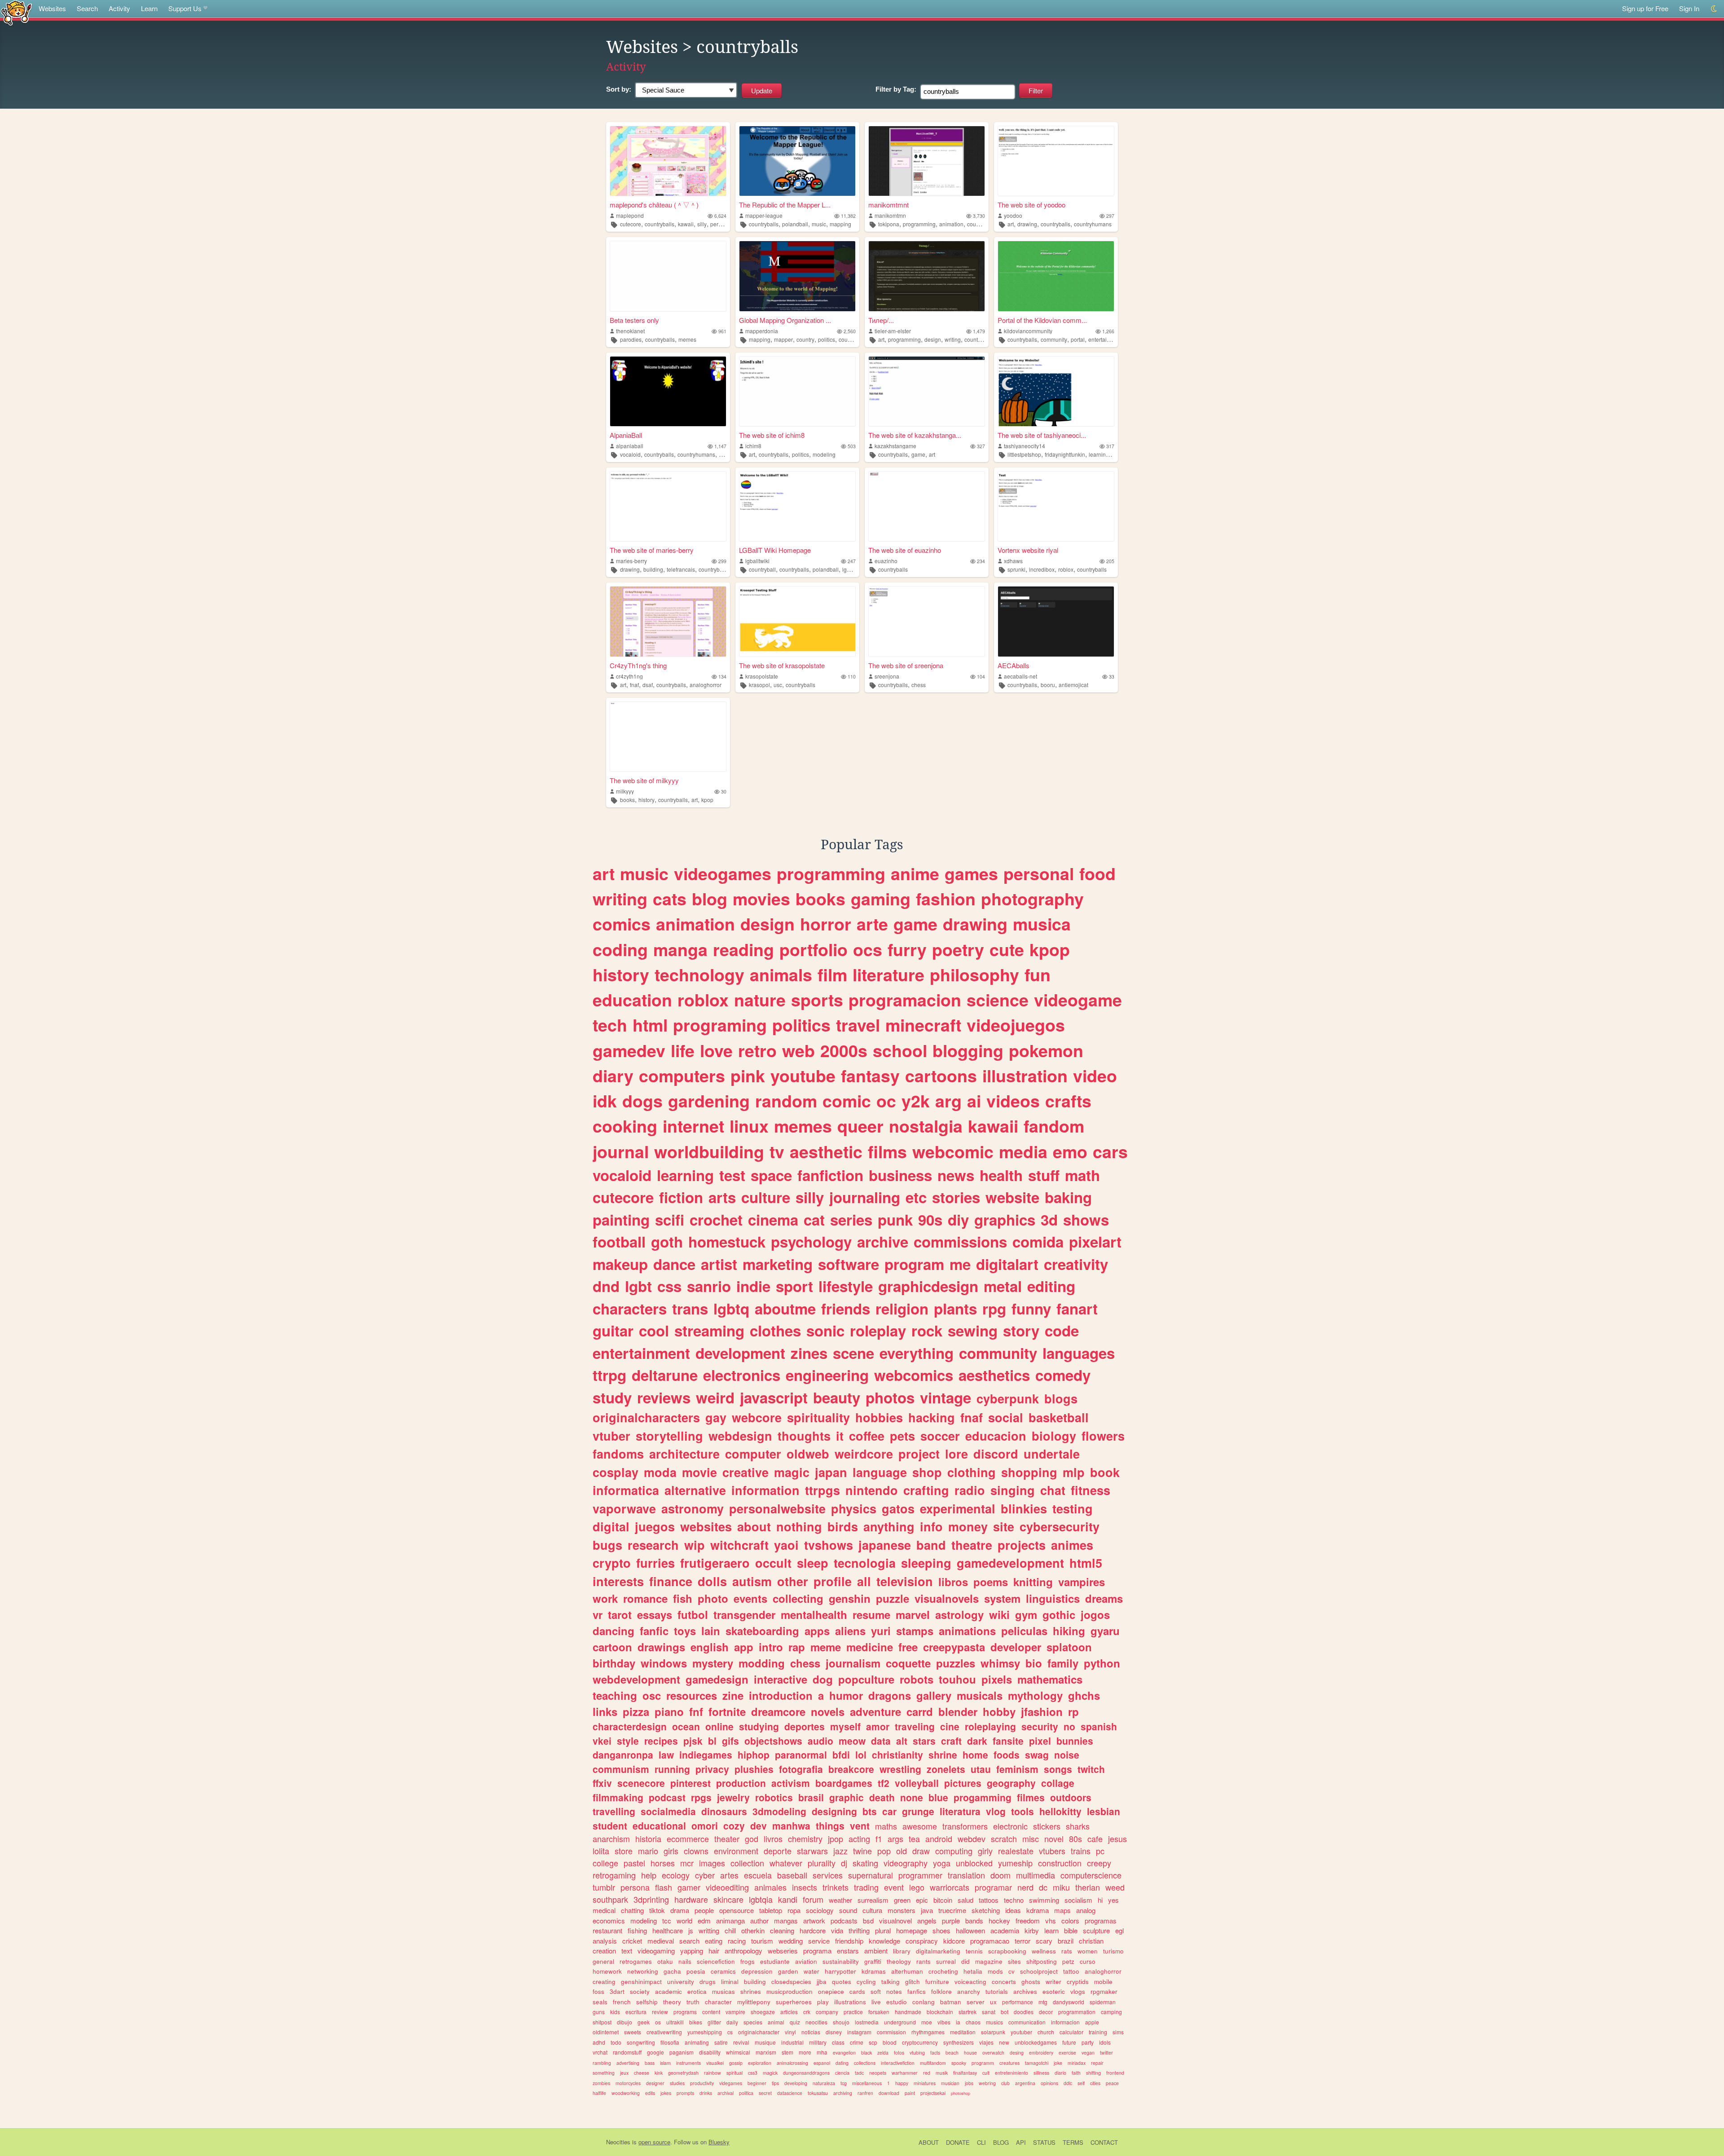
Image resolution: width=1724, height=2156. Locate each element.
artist (719, 1264)
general (603, 1961)
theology (899, 1961)
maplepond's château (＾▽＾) (654, 205)
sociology (820, 1910)
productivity (702, 2083)
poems (991, 1582)
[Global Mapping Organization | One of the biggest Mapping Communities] (797, 276)
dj (844, 1863)
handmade (908, 2012)
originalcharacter (759, 2032)
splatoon (1069, 1647)
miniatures (925, 2083)
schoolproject (1039, 1971)
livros (773, 1839)
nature (760, 1000)
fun (1038, 974)
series (851, 1219)
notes (894, 1991)
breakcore (851, 1769)
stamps (915, 1631)
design (933, 339)
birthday (614, 1663)
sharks (1078, 1826)
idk (605, 1101)
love (716, 1050)
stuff (1044, 1175)
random (786, 1101)
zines (809, 1353)
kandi (788, 1899)
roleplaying (990, 1726)
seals (600, 2002)
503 (852, 446)
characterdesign (630, 1726)
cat (814, 1219)
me (960, 1264)
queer (860, 1126)
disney (834, 2032)
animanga (730, 1920)
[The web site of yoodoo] (1056, 161)
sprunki (1016, 569)
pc (1100, 1851)
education (632, 1000)
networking (643, 1971)
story (1021, 1330)
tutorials (997, 1991)
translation (966, 1875)
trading (866, 1887)
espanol (822, 2063)
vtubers (1052, 1851)
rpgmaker (1104, 1991)
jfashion (1042, 1711)
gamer (689, 1887)
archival (726, 2093)
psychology (811, 1241)
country (805, 339)
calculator (1071, 2032)
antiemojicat (1073, 685)
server (976, 2002)
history (646, 800)
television (905, 1581)
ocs (868, 949)
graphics (1005, 1219)
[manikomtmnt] (927, 161)
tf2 (884, 1783)
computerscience (1091, 1875)
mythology (1035, 1695)
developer (1016, 1647)
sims (1118, 2032)
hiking (1069, 1631)
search (689, 1941)
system (1002, 1598)
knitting (1033, 1582)
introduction (781, 1695)
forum (813, 1899)
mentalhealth (814, 1614)
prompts (685, 2093)
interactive (781, 1679)
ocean (686, 1726)
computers (682, 1076)
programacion (905, 1000)
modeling (824, 454)
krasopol (759, 685)
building (653, 569)
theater (727, 1839)
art (1011, 224)
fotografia (801, 1769)
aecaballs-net (1020, 676)
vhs (1051, 1920)
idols (1105, 2042)
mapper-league (764, 215)
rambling (602, 2063)
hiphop (754, 1755)
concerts (1004, 1982)
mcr (687, 1863)
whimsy (1000, 1663)
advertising (628, 2063)
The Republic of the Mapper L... (785, 205)
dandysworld (1069, 2002)
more (805, 2052)
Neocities (618, 2142)
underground (900, 2022)
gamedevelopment (1010, 1563)
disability (710, 2052)
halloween (970, 1930)
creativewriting (664, 2032)
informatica (626, 1490)
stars (924, 1741)
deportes (805, 1726)
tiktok (657, 1910)
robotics (774, 1797)
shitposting (1042, 1961)
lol (861, 1755)
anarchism (611, 1839)
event (894, 1887)
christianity (897, 1755)
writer (1053, 1982)
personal (721, 224)
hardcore (813, 1930)
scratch (1004, 1839)
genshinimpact (641, 1982)
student (610, 1825)
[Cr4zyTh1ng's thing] (668, 621)
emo (1070, 1151)
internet (693, 1126)
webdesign (740, 1436)
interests (618, 1581)
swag (1037, 1755)
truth (693, 2002)
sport (794, 1286)
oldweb (808, 1454)
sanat (989, 2012)
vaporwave (624, 1508)
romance (645, 1598)
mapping (840, 224)
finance (671, 1581)
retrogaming (614, 1875)
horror (726, 454)
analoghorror (706, 685)
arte (872, 924)
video (1095, 1076)
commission (891, 2032)
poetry (958, 949)
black (866, 2052)
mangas (786, 1920)
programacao (990, 1941)
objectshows (773, 1741)
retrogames (636, 1961)
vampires (1082, 1582)
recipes (661, 1741)
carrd (920, 1711)
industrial (792, 2042)
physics (854, 1508)
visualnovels (947, 1598)
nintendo (872, 1490)
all (864, 1581)
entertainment (1105, 339)
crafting (926, 1490)
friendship (849, 1941)
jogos (1095, 1614)
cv (1012, 1971)
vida (837, 1930)
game (918, 454)
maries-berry (631, 561)
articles (789, 2012)
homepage (912, 1930)
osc (652, 1695)
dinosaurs (724, 1811)
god (752, 1839)
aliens (850, 1631)
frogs (748, 1961)
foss (598, 1991)
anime (915, 873)
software (849, 1264)
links (605, 1711)
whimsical (738, 2052)
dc (1043, 1887)
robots (917, 1679)
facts (935, 2052)
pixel (1040, 1741)
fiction (681, 1197)
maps (1062, 1910)
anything (889, 1526)
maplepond (630, 215)
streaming (709, 1330)
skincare (728, 1899)
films (887, 1151)
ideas (1013, 1910)
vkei (602, 1741)
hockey (999, 1920)
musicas (723, 1991)
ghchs (1084, 1695)
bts (870, 1811)
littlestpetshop (1024, 454)
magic (792, 1472)
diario (1060, 2073)
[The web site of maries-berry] (668, 506)
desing (1017, 2052)
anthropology (743, 1951)
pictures (963, 1783)
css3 (753, 2073)
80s (1075, 1839)
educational (659, 1825)
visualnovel (895, 1920)
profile (833, 1581)
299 (722, 561)
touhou (957, 1679)
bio (1034, 1663)
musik (942, 2073)
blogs (1061, 1398)
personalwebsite (777, 1508)
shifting (1093, 2073)
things (830, 1825)
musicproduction (789, 1991)
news (956, 1175)
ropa (794, 1910)
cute (1007, 949)
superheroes (794, 2002)
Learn (149, 8)
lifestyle (846, 1286)
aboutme (785, 1308)
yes (1113, 1900)
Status (1044, 2142)
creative (745, 1472)
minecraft (923, 1025)
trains (1081, 1851)
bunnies (1075, 1741)
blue (938, 1797)
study (612, 1397)
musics (994, 2022)
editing (1051, 1286)
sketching (986, 1910)
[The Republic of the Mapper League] (797, 161)
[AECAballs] (1056, 621)
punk (895, 1219)
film (832, 974)
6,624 (720, 216)
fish (683, 1598)
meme (826, 1647)
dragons (890, 1695)
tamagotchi (1037, 2063)
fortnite (727, 1711)
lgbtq (731, 1308)
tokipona (889, 224)
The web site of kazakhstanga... (915, 435)
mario (648, 1851)
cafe (1095, 1839)
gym (1026, 1614)
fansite (1008, 1741)
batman (951, 2002)
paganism (682, 2052)
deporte (778, 1851)
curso (1088, 1961)
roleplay (878, 1330)
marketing (778, 1264)
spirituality (818, 1417)
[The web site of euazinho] (927, 506)
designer (655, 2083)
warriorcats (950, 1887)
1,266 (1108, 331)
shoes (941, 1930)
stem (787, 2052)
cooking (625, 1126)
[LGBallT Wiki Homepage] (797, 506)
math (1082, 1175)
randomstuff (627, 2052)
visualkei (715, 2063)
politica (746, 2093)
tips (775, 2083)
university (681, 1982)
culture (766, 1197)
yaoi (786, 1545)
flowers (1103, 1436)
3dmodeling (779, 1811)
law (666, 1755)
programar (993, 1887)
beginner (757, 2083)
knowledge (884, 1941)
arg (948, 1101)
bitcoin (943, 1900)
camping (1111, 2012)
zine (733, 1695)
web (798, 1050)
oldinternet (606, 2032)
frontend (1115, 2073)
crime (857, 2042)
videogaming (656, 1951)
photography (1032, 899)
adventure (875, 1711)
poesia (696, 1971)
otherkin (753, 1930)
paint (910, 2093)
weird (715, 1397)
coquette (908, 1663)
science (998, 1000)
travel (858, 1025)
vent (860, 1825)
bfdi (841, 1755)
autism (752, 1581)
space (771, 1175)
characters (630, 1308)
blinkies (1024, 1508)
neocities (816, 2022)
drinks (706, 2093)
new (1004, 2042)
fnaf (634, 685)
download (889, 2093)
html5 (1086, 1563)
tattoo (1071, 1971)
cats (670, 899)
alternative (695, 1490)
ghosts (1031, 1982)
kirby (1032, 1930)
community (1054, 339)
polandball (795, 224)
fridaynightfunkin (1065, 454)
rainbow (712, 2073)
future (1069, 2042)
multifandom (933, 2063)
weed (1115, 1887)
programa (817, 1951)
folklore (941, 1991)
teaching (615, 1695)
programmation (1077, 2012)
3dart (617, 1991)
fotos (899, 2052)
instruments (688, 2063)
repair (1097, 2063)
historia (648, 1839)
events (750, 1598)
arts (722, 1197)
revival (741, 2042)
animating (697, 2042)
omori (705, 1825)
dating (842, 2063)
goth (667, 1241)
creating (604, 1982)
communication (1027, 2022)
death (882, 1797)
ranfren (865, 2093)
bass (650, 2063)
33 (1112, 677)
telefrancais (681, 569)
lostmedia (867, 2022)
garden (788, 1971)
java (927, 1910)
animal (776, 2022)
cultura (872, 1910)
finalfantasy (965, 2073)
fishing (637, 1930)
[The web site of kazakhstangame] (927, 391)
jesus (1117, 1839)
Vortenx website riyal (1028, 550)
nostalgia (926, 1126)
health (1001, 1175)
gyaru (1105, 1631)
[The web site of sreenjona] (927, 621)
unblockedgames (1036, 2042)
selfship (647, 2002)
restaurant (607, 1930)
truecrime (952, 1910)
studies (677, 2083)
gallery (934, 1695)
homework (607, 1971)
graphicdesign (928, 1286)
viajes (986, 2042)
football (619, 1241)
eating (714, 1941)
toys (685, 1631)
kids (615, 2012)
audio (820, 1741)
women (1088, 1951)
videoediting (727, 1887)
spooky (959, 2063)
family (1063, 1663)
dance (674, 1264)
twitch (1091, 1769)
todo (616, 2042)
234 (981, 561)
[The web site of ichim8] (797, 391)
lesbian (1104, 1811)
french (622, 2002)
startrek (968, 2012)
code (1062, 1330)
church (1046, 2032)
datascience (790, 2093)
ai (974, 1101)
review (660, 2012)
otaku (665, 1961)
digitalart (1007, 1264)
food (1097, 873)
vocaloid (630, 454)
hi (1100, 1900)
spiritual (734, 2073)
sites (1014, 1961)
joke (1058, 2063)
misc (1031, 1839)
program (914, 1264)
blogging (968, 1050)
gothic (1059, 1614)
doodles (1024, 2012)
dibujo (625, 2022)
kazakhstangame (895, 446)
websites (706, 1526)
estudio (897, 2002)
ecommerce (688, 1839)
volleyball (917, 1783)
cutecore (631, 224)
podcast (667, 1797)
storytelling (669, 1436)
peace (1112, 2083)
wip (695, 1545)
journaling (865, 1197)
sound (848, 1910)
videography (906, 1863)
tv (777, 1151)
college (605, 1863)
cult (986, 2073)
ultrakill (675, 2022)
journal (621, 1151)
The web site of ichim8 (772, 435)
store (624, 1851)
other (793, 1581)
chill (730, 1930)
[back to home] (16, 12)
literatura (960, 1811)
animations (967, 1631)
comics (622, 924)
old (902, 1851)
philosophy (974, 974)
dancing (614, 1631)
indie (753, 1286)
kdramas (874, 1971)
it (840, 1436)
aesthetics (994, 1375)
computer (753, 1454)
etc (916, 1197)
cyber (705, 1875)
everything (917, 1353)
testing (1073, 1508)
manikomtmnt (888, 205)
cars (1110, 1151)
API (1021, 2142)
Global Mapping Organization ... (785, 320)
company (827, 2012)
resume (871, 1614)
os (658, 2022)
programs (685, 2012)
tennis (974, 1951)
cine (950, 1726)
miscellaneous (867, 2083)
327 (981, 446)
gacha (672, 1971)
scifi (670, 1219)
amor (878, 1726)
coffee (867, 1436)
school (900, 1050)
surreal (946, 1961)
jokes (666, 2093)
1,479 (979, 331)
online (719, 1726)
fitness (1091, 1490)
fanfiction (830, 1175)
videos (1013, 1101)
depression (757, 1971)
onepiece (831, 1991)
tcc (667, 1920)
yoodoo (1013, 215)
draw (921, 1851)
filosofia (670, 2042)
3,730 (979, 216)
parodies (631, 339)
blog (710, 899)
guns (599, 2012)
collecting (798, 1598)
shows (1086, 1219)
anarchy (969, 1991)
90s (930, 1219)
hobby (999, 1711)
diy (958, 1219)
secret (765, 2093)
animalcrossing (792, 2063)
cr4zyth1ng (629, 676)
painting (621, 1219)
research (653, 1545)
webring (987, 2083)
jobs (969, 2083)
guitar (613, 1330)
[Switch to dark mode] (1714, 9)
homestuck (727, 1241)
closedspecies (791, 1982)
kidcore (954, 1941)
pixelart (1095, 1241)
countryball (762, 569)
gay (716, 1417)
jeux (624, 2073)
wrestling (900, 1769)
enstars (848, 1951)
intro (771, 1647)
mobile (1103, 1982)
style (628, 1741)
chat (1053, 1490)
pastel (634, 1863)
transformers (965, 1826)
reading (743, 949)
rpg (994, 1308)
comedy (1063, 1375)
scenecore (641, 1783)
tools (1023, 1811)
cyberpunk (1008, 1398)
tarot (620, 1614)
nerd (1025, 1887)
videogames (723, 873)
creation (604, 1951)
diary (613, 1076)
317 (1110, 446)
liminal (730, 1982)
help (649, 1875)
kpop (707, 800)
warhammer (905, 2073)
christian (1091, 1941)
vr (598, 1614)
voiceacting (970, 1982)
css (669, 1286)
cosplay (616, 1472)
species (753, 2022)
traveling (915, 1726)
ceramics (723, 1971)
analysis (605, 1941)
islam (665, 2063)
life (683, 1050)
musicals (980, 1695)
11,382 (848, 216)
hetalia (973, 1971)
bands (974, 1920)
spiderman (1103, 2002)
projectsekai (933, 2093)
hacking (932, 1417)
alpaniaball (630, 446)
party (1088, 2042)
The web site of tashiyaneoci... (1042, 435)
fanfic (654, 1631)
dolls (712, 1581)
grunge (918, 1811)
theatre (972, 1545)
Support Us (185, 8)
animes (1072, 1545)
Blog (1001, 2142)
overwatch (993, 2052)
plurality (822, 1863)
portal (1078, 339)
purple (951, 1920)
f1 (879, 1839)
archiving (843, 2093)
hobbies (879, 1417)
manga (680, 949)
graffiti (873, 1961)
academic (668, 1991)
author (759, 1920)
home (975, 1755)
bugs (607, 1545)
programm (983, 2063)
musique (765, 2042)
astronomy (693, 1508)
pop (884, 1851)
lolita (601, 1851)
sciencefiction (716, 1961)
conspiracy (922, 1941)
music (819, 224)
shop (927, 1472)
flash (664, 1887)
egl (1119, 1930)
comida (1038, 1241)
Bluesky (719, 2142)
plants (955, 1308)
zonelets (946, 1769)
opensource (737, 1910)
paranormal (801, 1755)
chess (919, 685)
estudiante (775, 1961)
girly (985, 1851)
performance (1018, 2002)
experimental (958, 1508)
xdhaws (1013, 561)
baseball (792, 1875)
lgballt (850, 569)
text (627, 1951)
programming (919, 224)
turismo (1113, 1951)
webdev (972, 1839)
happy (902, 2083)
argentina (1025, 2083)
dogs (642, 1101)
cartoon (612, 1647)
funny (1031, 1308)
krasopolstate (762, 676)
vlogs (1078, 1991)
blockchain (940, 2012)
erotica (697, 1991)
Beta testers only (634, 320)
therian (1088, 1887)
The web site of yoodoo (1031, 205)
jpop (836, 1839)
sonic (825, 1330)
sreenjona (887, 676)
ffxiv (602, 1783)
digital (611, 1526)
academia (1005, 1930)
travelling (614, 1811)
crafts (1068, 1101)
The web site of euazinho (905, 550)
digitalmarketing (938, 1951)
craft (951, 1741)
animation (951, 224)
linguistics (1053, 1598)
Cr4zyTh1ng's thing (638, 665)
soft (876, 1991)
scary (1044, 1941)
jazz (840, 1851)
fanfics (917, 1991)
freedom (1028, 1920)
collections (865, 2063)
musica (1042, 924)
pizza (636, 1711)
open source (654, 2142)
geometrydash (683, 2073)
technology (699, 974)
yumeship (1015, 1863)
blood (890, 2042)
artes (729, 1875)
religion (902, 1308)
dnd (606, 1286)
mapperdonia (762, 331)
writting (709, 1930)
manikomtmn (890, 215)
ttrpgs (822, 1490)
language (880, 1472)
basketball (1059, 1417)
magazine (989, 1961)
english (710, 1647)
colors (1070, 1920)
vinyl (790, 2032)
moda (660, 1472)
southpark (610, 1899)
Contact (1104, 2142)
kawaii (686, 224)
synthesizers (959, 2042)
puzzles (956, 1663)
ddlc (1068, 2083)
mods (995, 1971)
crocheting (943, 1971)
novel (1054, 1839)
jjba (822, 1982)
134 (722, 677)
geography (1011, 1783)
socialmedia (668, 1811)
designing (834, 1811)
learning (685, 1175)
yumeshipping (705, 2032)
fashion (946, 899)
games (971, 873)
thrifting (859, 1930)
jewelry (733, 1797)
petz (1068, 1961)
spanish (1099, 1726)
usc (778, 685)
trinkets (836, 1887)
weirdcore (864, 1454)
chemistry (805, 1839)
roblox (1066, 569)
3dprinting (651, 1899)
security (1040, 1726)
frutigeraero (715, 1563)
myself (845, 1726)
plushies (754, 1769)
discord (996, 1454)
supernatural (871, 1875)
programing (720, 1025)
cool (654, 1330)
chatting (632, 1910)
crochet (716, 1219)
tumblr (604, 1887)
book (1105, 1472)
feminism (1017, 1769)
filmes (1031, 1797)
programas (1101, 1920)
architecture (684, 1454)
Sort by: (619, 89)
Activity (119, 8)
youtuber (1021, 2032)
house (970, 2052)
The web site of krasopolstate (782, 665)
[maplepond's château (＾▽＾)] (668, 161)
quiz (795, 2022)
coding (620, 949)
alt (902, 1741)
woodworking (626, 2093)
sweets (633, 2032)
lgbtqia (761, 1899)
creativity (1076, 1264)
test (732, 1175)
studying (759, 1726)
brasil (811, 1797)
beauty (837, 1397)
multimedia (1036, 1875)
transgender (744, 1614)
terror (1023, 1941)
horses (663, 1863)
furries (655, 1563)
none (912, 1797)
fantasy (870, 1076)
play (823, 2002)
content (711, 2012)
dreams (1104, 1598)
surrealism (873, 1900)
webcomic (953, 1151)
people (704, 1910)
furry (907, 949)
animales (770, 1887)
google (655, 2052)
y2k (916, 1101)
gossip (736, 2063)
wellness (1044, 1951)
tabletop (771, 1910)
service (819, 1941)
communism (621, 1769)
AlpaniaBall (626, 435)
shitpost (602, 2022)
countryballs (660, 224)
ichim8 (753, 446)
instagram (859, 2032)
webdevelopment (636, 1679)
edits (650, 2093)
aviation (806, 1961)
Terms (1073, 2142)
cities (1095, 2083)
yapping (692, 1951)
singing (1013, 1490)
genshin (850, 1598)
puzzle (893, 1598)
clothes (775, 1330)
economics (609, 1920)
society (640, 1991)
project (919, 1454)
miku (1061, 1887)
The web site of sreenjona (906, 665)
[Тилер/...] (927, 276)
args (895, 1839)
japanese (885, 1545)
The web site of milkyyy (644, 780)
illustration (1025, 1076)
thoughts (804, 1436)
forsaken (879, 2012)
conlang (924, 2002)
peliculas (1024, 1631)
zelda (883, 2052)
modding (762, 1663)
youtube (803, 1076)
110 (852, 677)
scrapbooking (1007, 1951)
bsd (868, 1920)
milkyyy (625, 791)
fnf (696, 1711)
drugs (708, 1982)
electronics (742, 1375)
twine (862, 1851)
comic (847, 1101)
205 (1110, 561)
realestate (1016, 1851)
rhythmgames (928, 2032)
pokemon (1046, 1050)
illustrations (850, 2002)
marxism (766, 2052)
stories (956, 1197)
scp (873, 2042)
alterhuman (907, 1971)
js (691, 1930)
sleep (813, 1563)
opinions (1049, 2083)
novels (828, 1711)
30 (724, 791)
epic (922, 1900)
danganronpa (623, 1755)
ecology (676, 1875)
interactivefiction (898, 2063)
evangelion (844, 2052)
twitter (1106, 2052)
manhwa (791, 1825)
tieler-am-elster (893, 331)
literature (888, 974)
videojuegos (1016, 1025)
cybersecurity (1060, 1526)
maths (886, 1826)
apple (1092, 2022)
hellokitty (1060, 1811)
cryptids (1078, 1982)
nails (685, 1961)
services (828, 1875)
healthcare (668, 1930)
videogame (1078, 1000)
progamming (983, 1797)
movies (761, 899)
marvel (913, 1614)
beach (952, 2052)
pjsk (693, 1741)
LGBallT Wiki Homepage (775, 550)
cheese (642, 2073)
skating (865, 1863)
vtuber (611, 1436)
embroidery (1041, 2052)
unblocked (974, 1863)
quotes (842, 1982)
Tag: (896, 89)
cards (857, 1991)
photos (890, 1397)
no (1069, 1726)
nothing (799, 1526)
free (908, 1647)
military (818, 2042)
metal (1003, 1286)
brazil (1066, 1941)
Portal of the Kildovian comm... (1042, 320)
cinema (773, 1219)
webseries (783, 1951)
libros (953, 1582)
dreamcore (778, 1711)
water (811, 1971)
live (876, 2002)
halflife (599, 2093)
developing (796, 2083)
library (902, 1951)
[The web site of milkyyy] (668, 737)
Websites (52, 8)
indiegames (706, 1755)
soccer (940, 1436)
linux (749, 1126)
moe (927, 2022)
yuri (881, 1631)
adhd (599, 2042)
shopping (1029, 1472)
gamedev (629, 1050)
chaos (973, 2022)
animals (781, 974)
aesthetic (826, 1151)
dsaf (648, 685)
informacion (1065, 2022)
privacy (712, 1769)
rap (797, 1647)
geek (644, 2022)
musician (950, 2083)
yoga (942, 1863)
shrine (943, 1755)
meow (852, 1741)
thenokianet (630, 331)
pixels (997, 1679)
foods (1007, 1755)
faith (1076, 2073)
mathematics (1050, 1679)
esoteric (1054, 1991)
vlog (996, 1811)
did (965, 1961)
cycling (866, 1982)
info (931, 1526)
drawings (661, 1647)
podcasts (844, 1920)
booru (1048, 685)
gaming (881, 899)
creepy (1099, 1863)
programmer (920, 1875)
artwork (814, 1920)
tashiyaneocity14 (1025, 446)
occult (773, 1563)
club (1005, 2083)
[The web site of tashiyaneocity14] (1056, 391)
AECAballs (1014, 665)
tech (610, 1025)
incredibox (1042, 569)
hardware (691, 1899)
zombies (601, 2083)
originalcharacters (646, 1417)
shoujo (841, 2022)
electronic (1010, 1826)
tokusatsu (818, 2093)
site (1004, 1526)
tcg (844, 2083)
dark (977, 1741)
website (1012, 1197)
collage (1058, 1783)
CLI (981, 2142)
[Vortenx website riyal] (1056, 506)
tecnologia (865, 1563)
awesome (920, 1826)
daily (732, 2022)
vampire (735, 2012)
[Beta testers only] (668, 276)
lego (917, 1887)
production (741, 1783)
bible (1071, 1930)
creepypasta (954, 1647)
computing (954, 1851)
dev (759, 1825)
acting (859, 1839)
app (744, 1647)
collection (747, 1863)
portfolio (814, 949)
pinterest (690, 1783)
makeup (620, 1264)
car (889, 1811)
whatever (786, 1863)
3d (1049, 1219)
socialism (1078, 1900)
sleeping (926, 1563)
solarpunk (993, 2032)
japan (831, 1472)
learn (1051, 1930)
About (929, 2142)
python (1102, 1663)
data (881, 1741)
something (604, 2073)
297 (1110, 216)
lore (957, 1454)
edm (704, 1920)
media (1023, 1151)
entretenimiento (1012, 2073)
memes (687, 339)
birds (843, 1526)
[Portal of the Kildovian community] (1056, 276)
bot (1005, 2012)
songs (1058, 1769)
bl (712, 1741)
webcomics (914, 1375)
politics (827, 339)
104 (981, 677)
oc (886, 1101)
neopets (878, 2073)
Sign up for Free (1645, 8)
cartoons (941, 1076)
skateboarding (762, 1631)
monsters (902, 1910)
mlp (1074, 1472)
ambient (876, 1951)
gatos (898, 1508)
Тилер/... (881, 320)
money (968, 1526)
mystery (713, 1663)
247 (852, 561)
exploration (760, 2063)
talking (891, 1982)
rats (1067, 1951)
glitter (714, 2022)
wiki (999, 1614)
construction (1060, 1863)
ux (993, 2002)
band (931, 1545)
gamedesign (717, 1679)
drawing (1027, 224)
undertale (1052, 1454)
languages (1079, 1353)
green (902, 1900)
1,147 (720, 446)
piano (669, 1711)
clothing (972, 1472)
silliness (1041, 2073)
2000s (844, 1050)
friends (846, 1308)
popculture (866, 1679)
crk (807, 2012)
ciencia (842, 2073)
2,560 (850, 331)
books (627, 800)
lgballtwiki (757, 561)
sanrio (709, 1286)
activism (791, 1783)
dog (823, 1679)
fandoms (618, 1454)
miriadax (1077, 2063)
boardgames (844, 1783)
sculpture (1096, 1930)
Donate (958, 2142)
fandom (1054, 1126)
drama (680, 1910)
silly (702, 224)
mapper (783, 339)
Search (87, 8)
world (684, 1920)
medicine (870, 1647)
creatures (1009, 2063)
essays (655, 1614)
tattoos (989, 1900)
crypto (612, 1563)
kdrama (1038, 1910)
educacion (996, 1436)
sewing (973, 1330)
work (605, 1598)
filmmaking (618, 1797)
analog (1086, 1910)
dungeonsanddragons (806, 2073)
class (838, 2042)
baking (1068, 1197)
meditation (963, 2032)
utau (981, 1769)
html (650, 1025)
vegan (1088, 2052)
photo (713, 1598)
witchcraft (739, 1545)
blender (958, 1711)
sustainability (841, 1961)
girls (671, 1851)
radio (970, 1490)
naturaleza (824, 2083)
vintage (946, 1397)
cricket (632, 1941)
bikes (696, 2022)
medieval (661, 1941)
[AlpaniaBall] (668, 391)
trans (690, 1308)
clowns (696, 1851)
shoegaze (763, 2012)
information (765, 1490)
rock (927, 1330)
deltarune (665, 1375)
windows (664, 1663)
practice (853, 2012)
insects (805, 1887)
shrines (751, 1991)
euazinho (886, 561)
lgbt (638, 1286)
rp (1073, 1711)
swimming (1044, 1900)
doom (1001, 1875)
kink (659, 2073)
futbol (693, 1614)
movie (699, 1472)
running (672, 1769)
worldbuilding (709, 1151)
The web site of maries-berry (652, 550)
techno (1014, 1900)
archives (1025, 1991)
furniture (937, 1982)
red (927, 2073)
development (740, 1353)
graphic (847, 1797)
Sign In (1689, 8)
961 (722, 331)
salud (965, 1900)
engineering (827, 1375)
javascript (774, 1397)
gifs (730, 1741)
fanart (1077, 1308)
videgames (731, 2083)
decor (1046, 2012)
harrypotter (840, 1971)
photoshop (961, 2093)
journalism (853, 1663)
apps (817, 1631)
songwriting (641, 2042)
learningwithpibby (1110, 454)
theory (672, 2002)
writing (953, 339)
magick (770, 2073)
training (1098, 2032)
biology (1054, 1436)
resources (692, 1695)
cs (730, 2032)
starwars (812, 1851)
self (1081, 2083)
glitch (913, 1982)
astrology (959, 1614)
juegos (655, 1526)
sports (817, 1000)
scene (853, 1353)
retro (757, 1050)
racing (737, 1941)
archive (883, 1241)
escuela (758, 1875)
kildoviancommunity (1028, 331)
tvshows (829, 1545)
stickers (1047, 1826)
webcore (757, 1417)
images (712, 1863)
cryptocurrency (920, 2042)
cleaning (782, 1930)
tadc (859, 2073)
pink (748, 1076)
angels (927, 1920)
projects (1022, 1545)
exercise (1067, 2052)
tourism (762, 1941)
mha (822, 2052)
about (754, 1526)
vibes (944, 2022)
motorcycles (628, 2083)
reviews (664, 1397)
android (939, 1839)
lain (711, 1631)
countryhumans (1093, 224)
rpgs (701, 1797)
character (718, 2002)
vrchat (600, 2052)
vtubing (917, 2052)
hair (714, 1951)
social (1006, 1417)
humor (846, 1695)
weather (840, 1900)
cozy (734, 1825)
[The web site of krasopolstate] (797, 621)
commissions (960, 1241)
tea (914, 1839)
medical (604, 1910)
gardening (709, 1101)
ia (958, 2022)
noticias (811, 2032)
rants (924, 1961)
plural (883, 1930)
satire (721, 2042)
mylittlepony (754, 2002)
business (900, 1175)
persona (635, 1887)
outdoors (1071, 1797)
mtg (1043, 2002)
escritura (636, 2012)
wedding (791, 1941)
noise (1067, 1755)
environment (736, 1851)
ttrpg (609, 1375)
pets (902, 1436)
